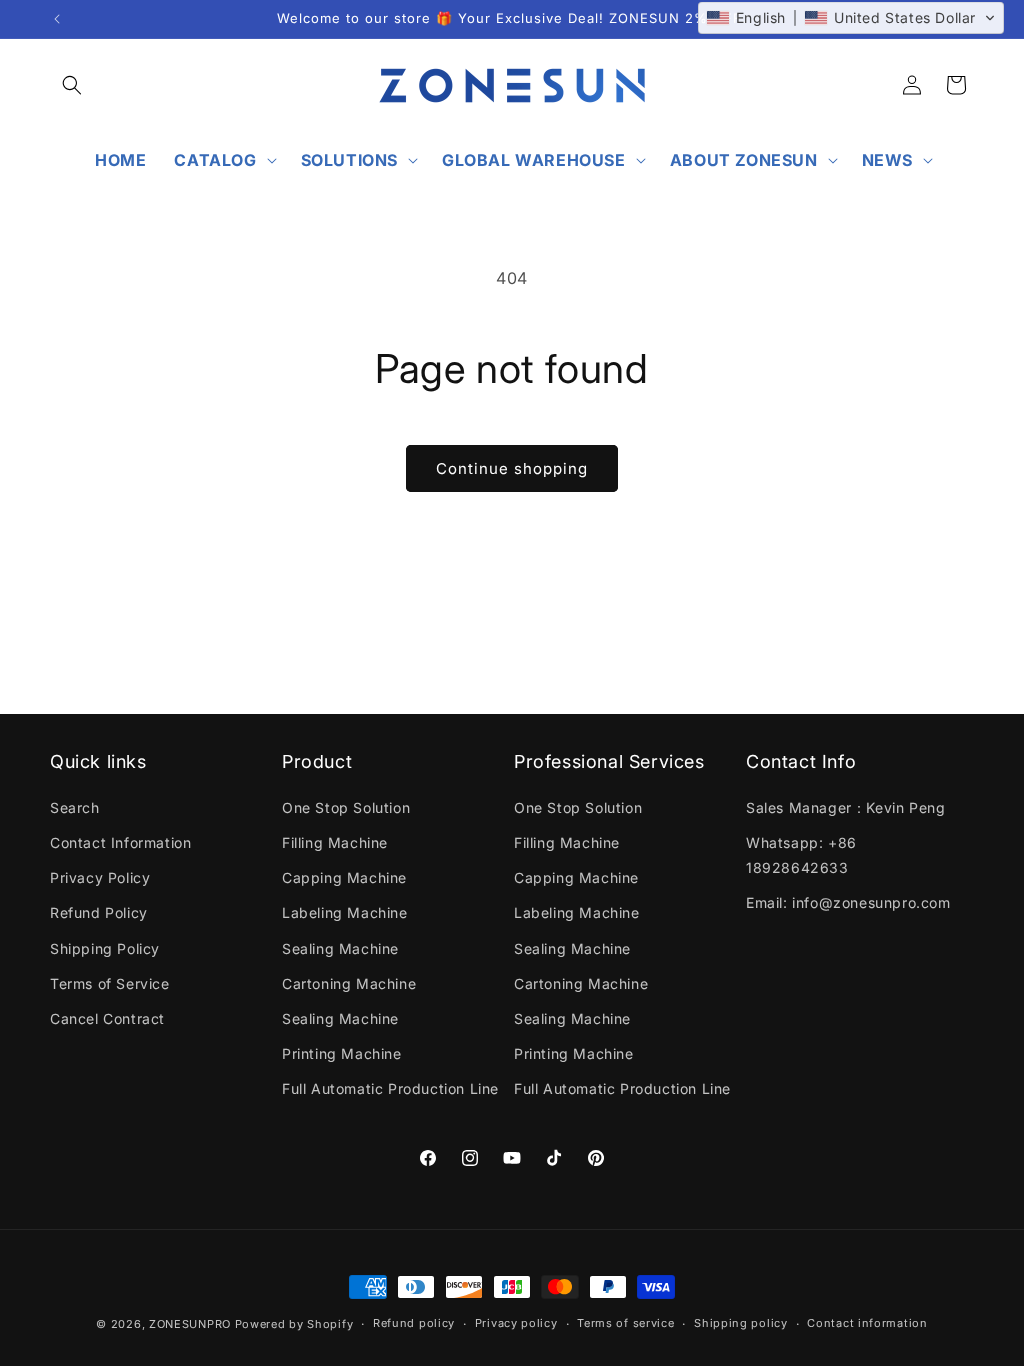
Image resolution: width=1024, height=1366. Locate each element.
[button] (72, 85)
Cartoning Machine (349, 983)
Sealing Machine (340, 948)
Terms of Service (110, 983)
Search (75, 807)
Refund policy (414, 1323)
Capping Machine (344, 877)
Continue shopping (512, 468)
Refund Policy (99, 912)
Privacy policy (516, 1323)
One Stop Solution (346, 807)
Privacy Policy (100, 877)
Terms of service (625, 1323)
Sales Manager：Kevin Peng (845, 807)
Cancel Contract (107, 1018)
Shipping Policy (105, 948)
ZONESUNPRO (190, 1324)
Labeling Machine (345, 912)
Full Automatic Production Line (390, 1088)
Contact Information (120, 842)
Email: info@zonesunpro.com (848, 902)
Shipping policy (741, 1323)
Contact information (867, 1323)
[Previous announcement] (57, 19)
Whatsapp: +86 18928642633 (801, 855)
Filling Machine (335, 842)
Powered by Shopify (294, 1324)
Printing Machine (342, 1053)
